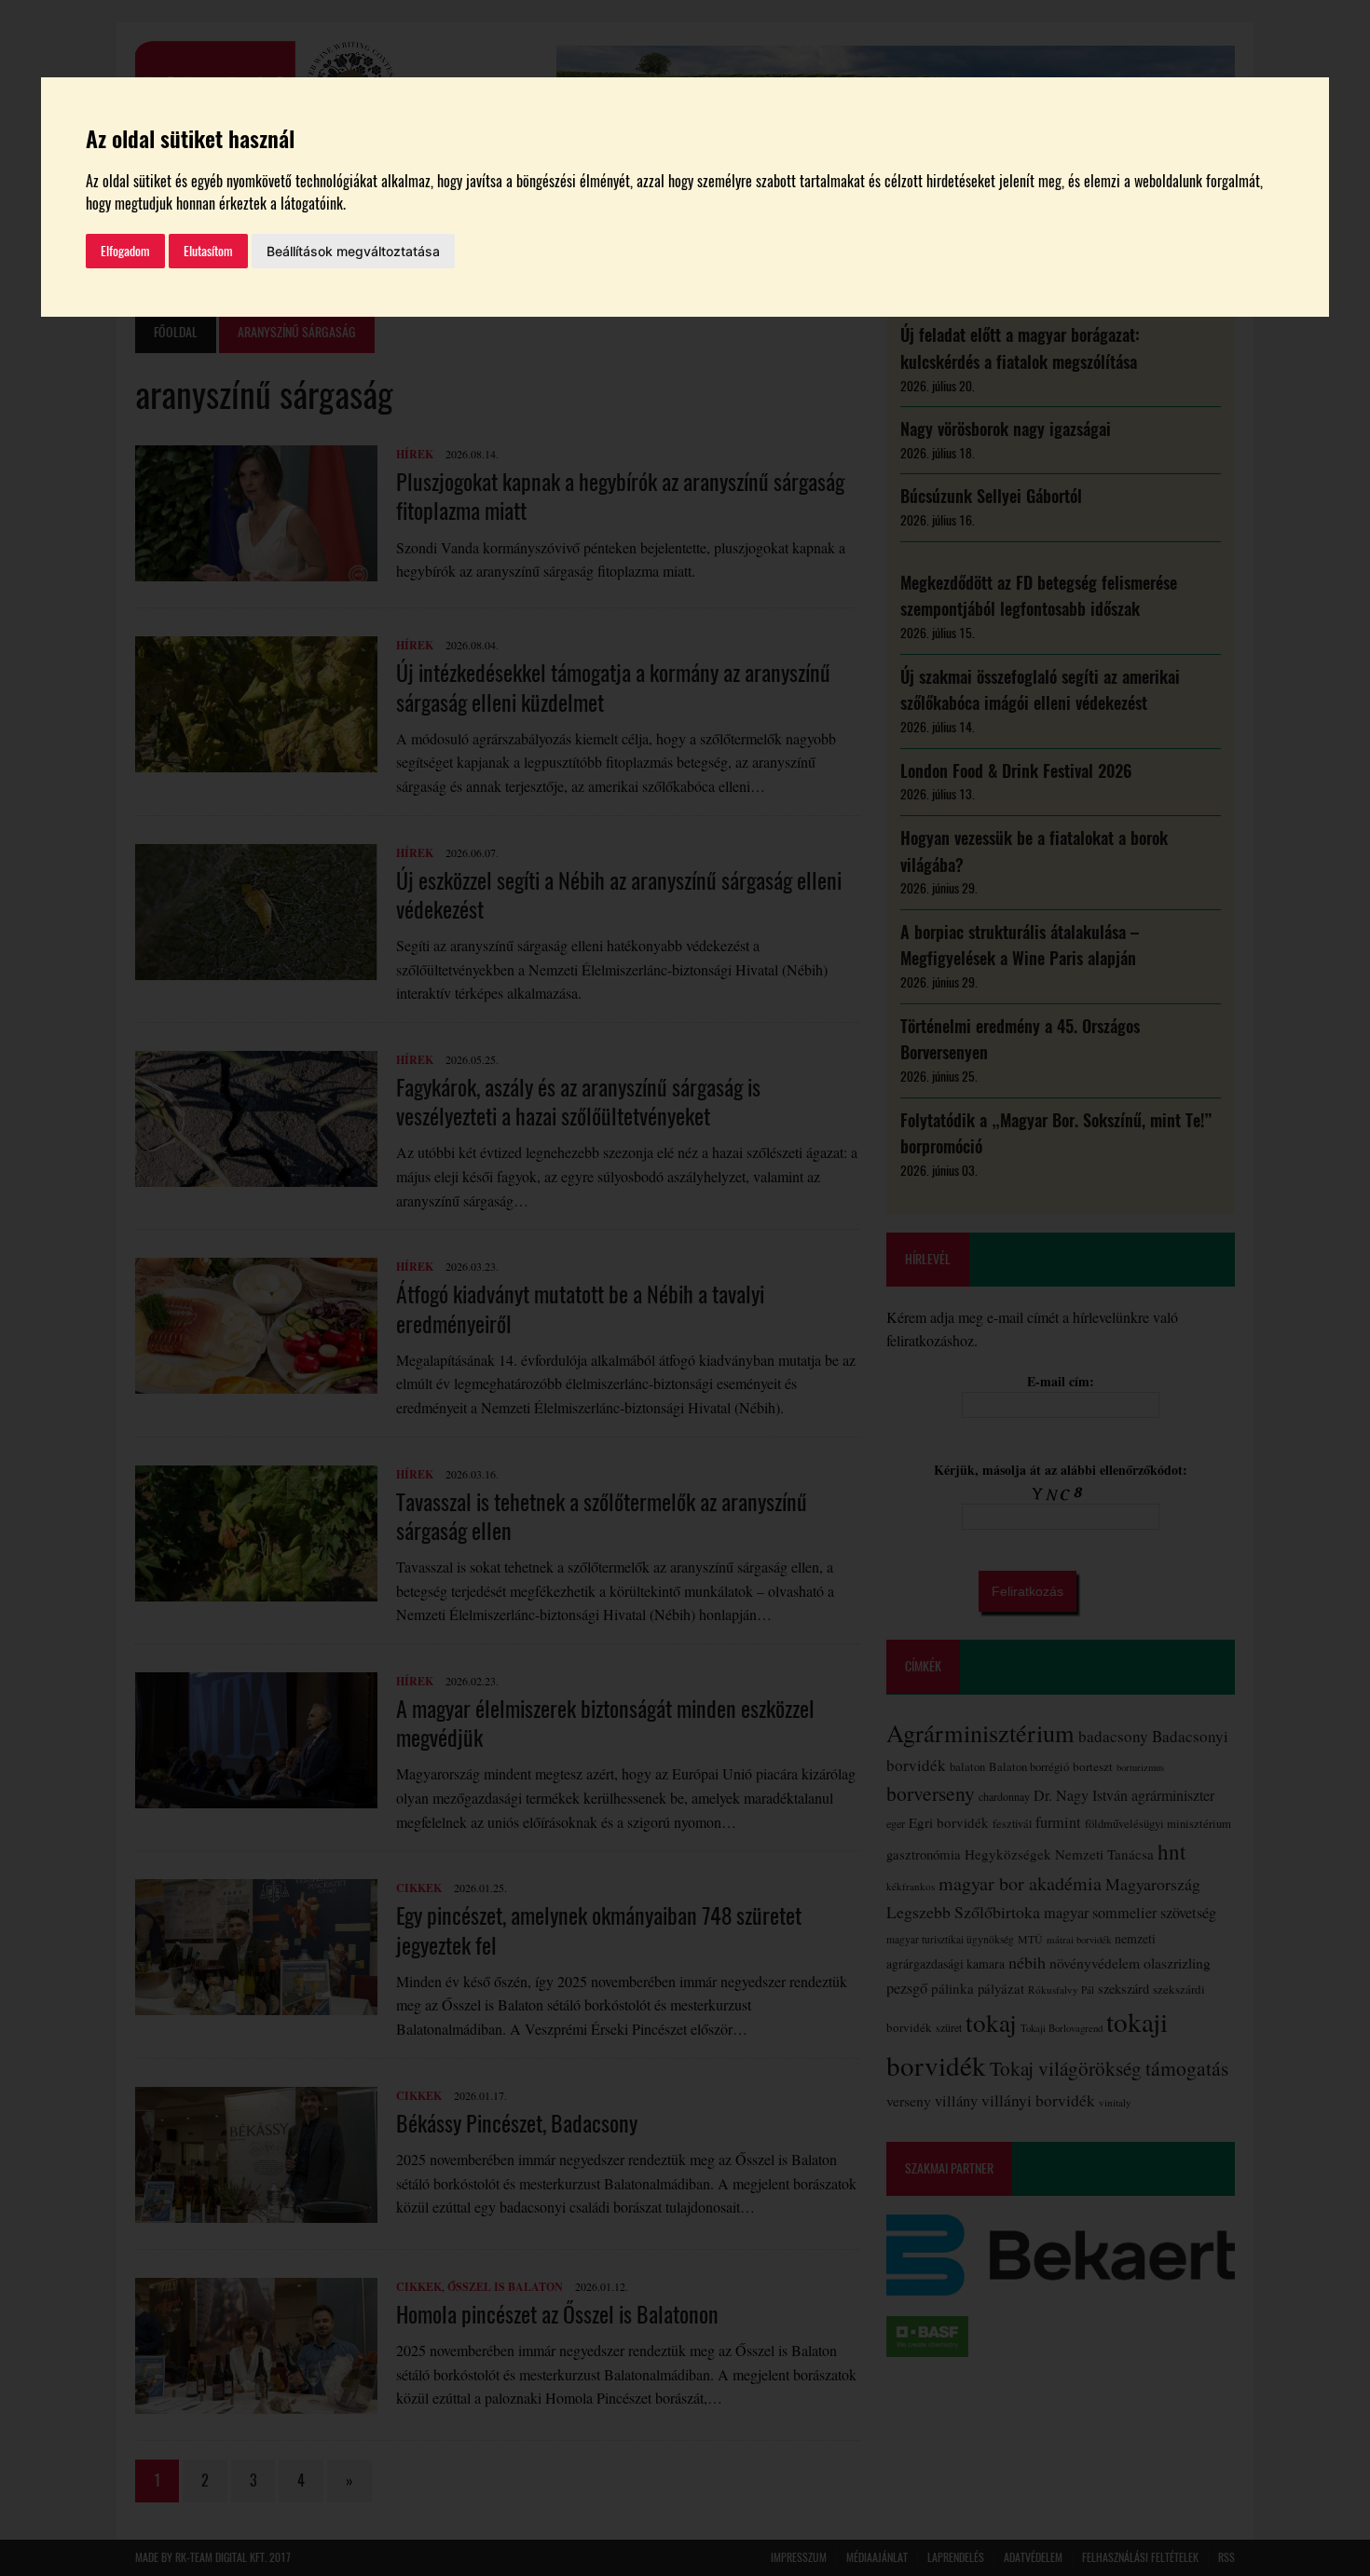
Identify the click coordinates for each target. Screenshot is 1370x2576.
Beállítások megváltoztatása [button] (353, 251)
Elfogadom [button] (125, 251)
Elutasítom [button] (208, 251)
